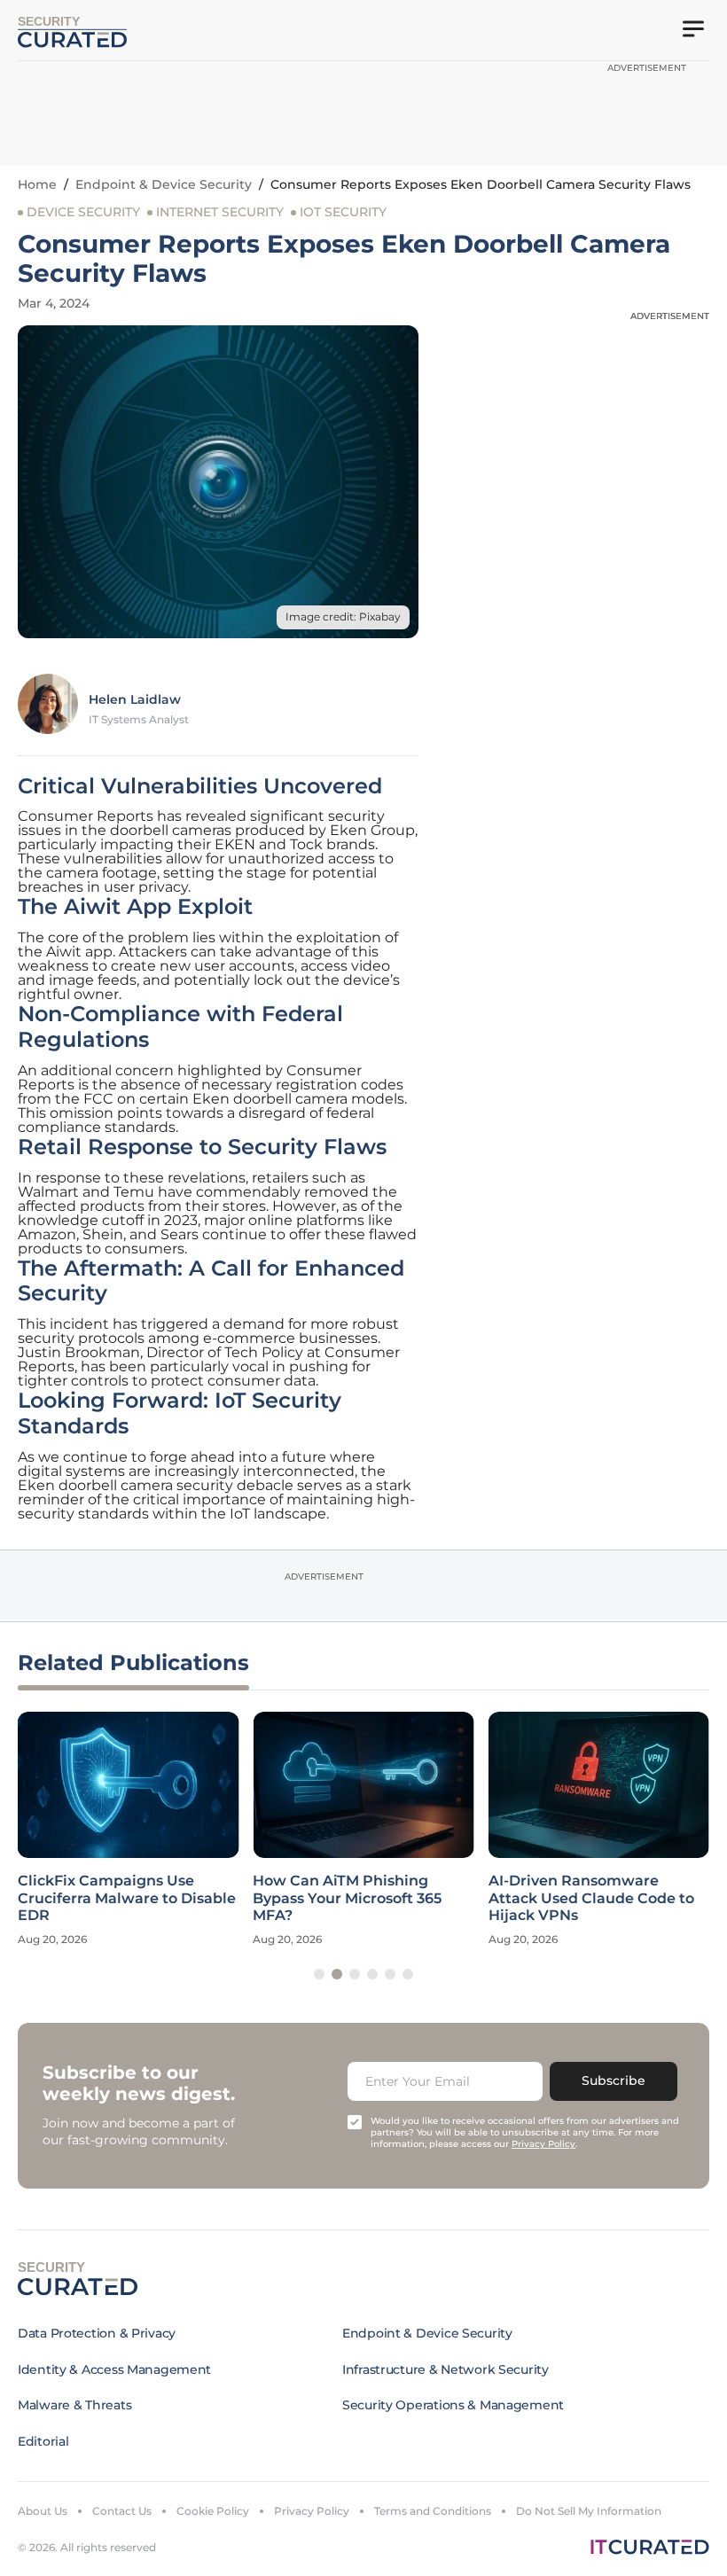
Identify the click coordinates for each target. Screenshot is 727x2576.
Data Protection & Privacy (97, 2333)
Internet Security (220, 212)
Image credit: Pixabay (343, 617)
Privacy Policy (312, 2511)
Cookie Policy (213, 2511)
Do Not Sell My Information (589, 2511)
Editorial (43, 2441)
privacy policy (543, 2144)
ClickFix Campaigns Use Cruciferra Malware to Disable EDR (127, 1897)
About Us (43, 2511)
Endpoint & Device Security (164, 184)
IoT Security (343, 212)
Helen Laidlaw (135, 699)
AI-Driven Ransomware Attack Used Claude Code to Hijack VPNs (591, 1897)
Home (37, 184)
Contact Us (122, 2511)
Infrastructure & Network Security (446, 2369)
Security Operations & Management (453, 2405)
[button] (319, 1974)
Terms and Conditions (433, 2511)
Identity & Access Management (114, 2369)
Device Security (83, 212)
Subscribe (614, 2080)
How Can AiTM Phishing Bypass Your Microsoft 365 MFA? (347, 1897)
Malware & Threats (74, 2405)
